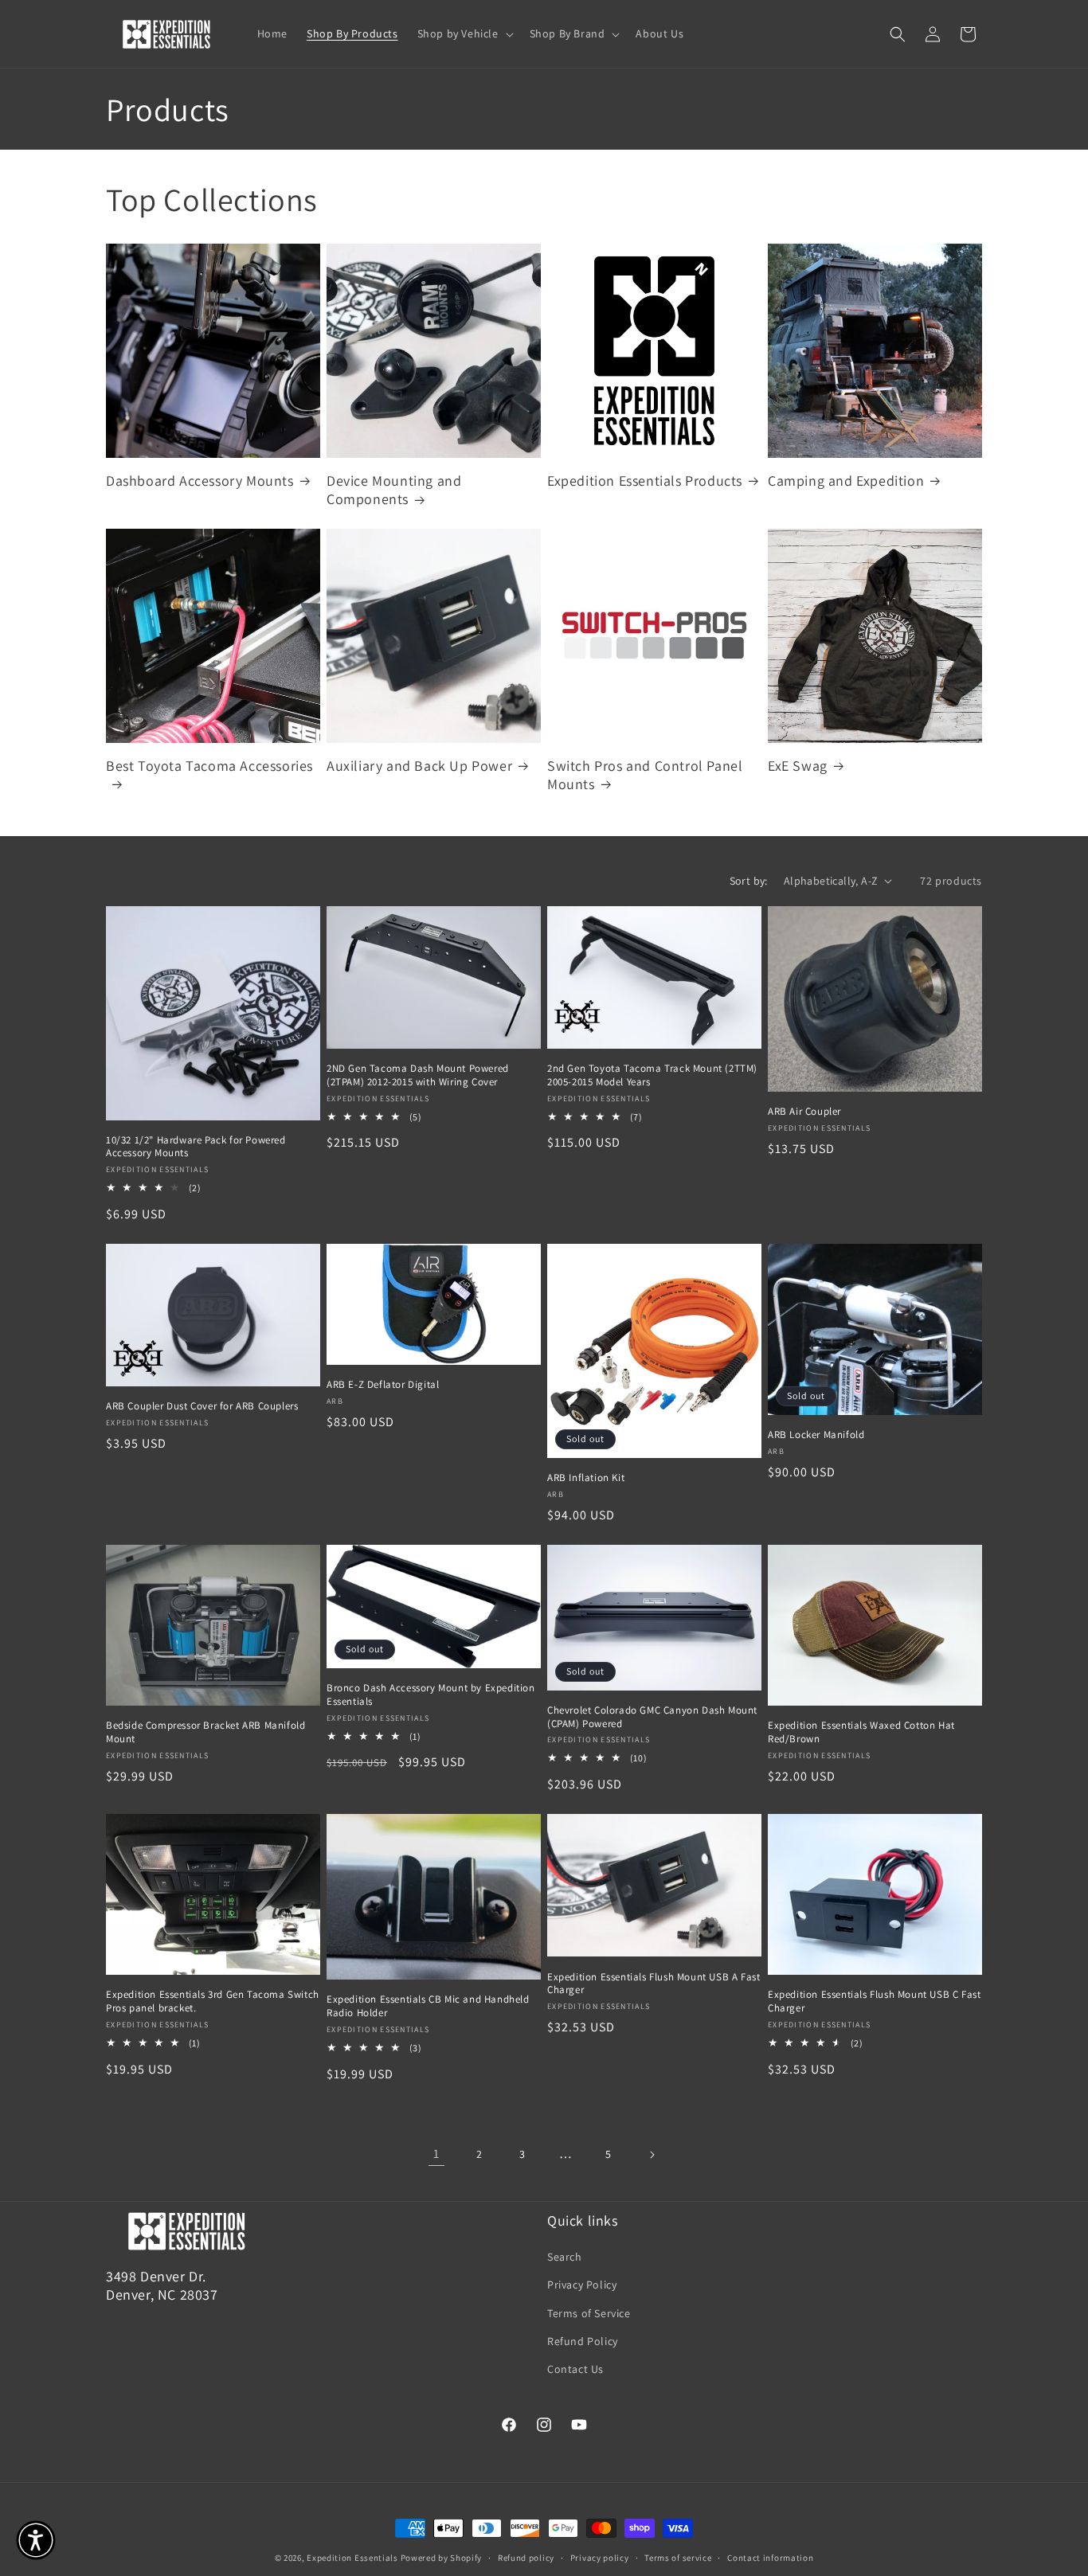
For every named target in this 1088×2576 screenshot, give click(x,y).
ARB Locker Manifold (816, 1435)
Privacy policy (600, 2558)
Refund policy (526, 2558)
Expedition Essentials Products (645, 481)
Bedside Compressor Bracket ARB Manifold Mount (205, 1732)
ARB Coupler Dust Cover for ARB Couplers (202, 1406)
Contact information (770, 2558)
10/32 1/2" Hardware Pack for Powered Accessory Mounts (196, 1147)
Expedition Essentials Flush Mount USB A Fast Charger (654, 1984)
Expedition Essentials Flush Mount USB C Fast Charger (874, 2001)
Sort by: (749, 881)
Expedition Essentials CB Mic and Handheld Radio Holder (428, 2006)
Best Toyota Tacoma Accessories (209, 766)
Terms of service (678, 2558)
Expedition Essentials (352, 2558)
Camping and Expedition (846, 481)
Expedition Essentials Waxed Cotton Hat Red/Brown (861, 1732)
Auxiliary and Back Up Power (419, 766)
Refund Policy (583, 2341)
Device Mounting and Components (394, 490)
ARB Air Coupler (804, 1112)
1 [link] (436, 2154)
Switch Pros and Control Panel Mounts (645, 775)
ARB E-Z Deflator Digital (383, 1385)
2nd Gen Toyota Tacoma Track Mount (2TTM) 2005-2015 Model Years (652, 1075)
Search (565, 2257)
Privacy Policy (582, 2285)
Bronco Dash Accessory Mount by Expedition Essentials (431, 1695)
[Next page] (652, 2155)
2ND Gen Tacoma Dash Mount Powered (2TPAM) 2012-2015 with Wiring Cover (418, 1075)
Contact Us (575, 2369)
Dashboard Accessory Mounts (200, 481)
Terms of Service (589, 2313)
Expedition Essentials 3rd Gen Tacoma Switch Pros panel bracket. (213, 2001)
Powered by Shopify (442, 2558)
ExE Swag (798, 766)
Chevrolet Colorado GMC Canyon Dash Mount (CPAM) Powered (652, 1717)
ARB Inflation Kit (586, 1478)
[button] (464, 33)
